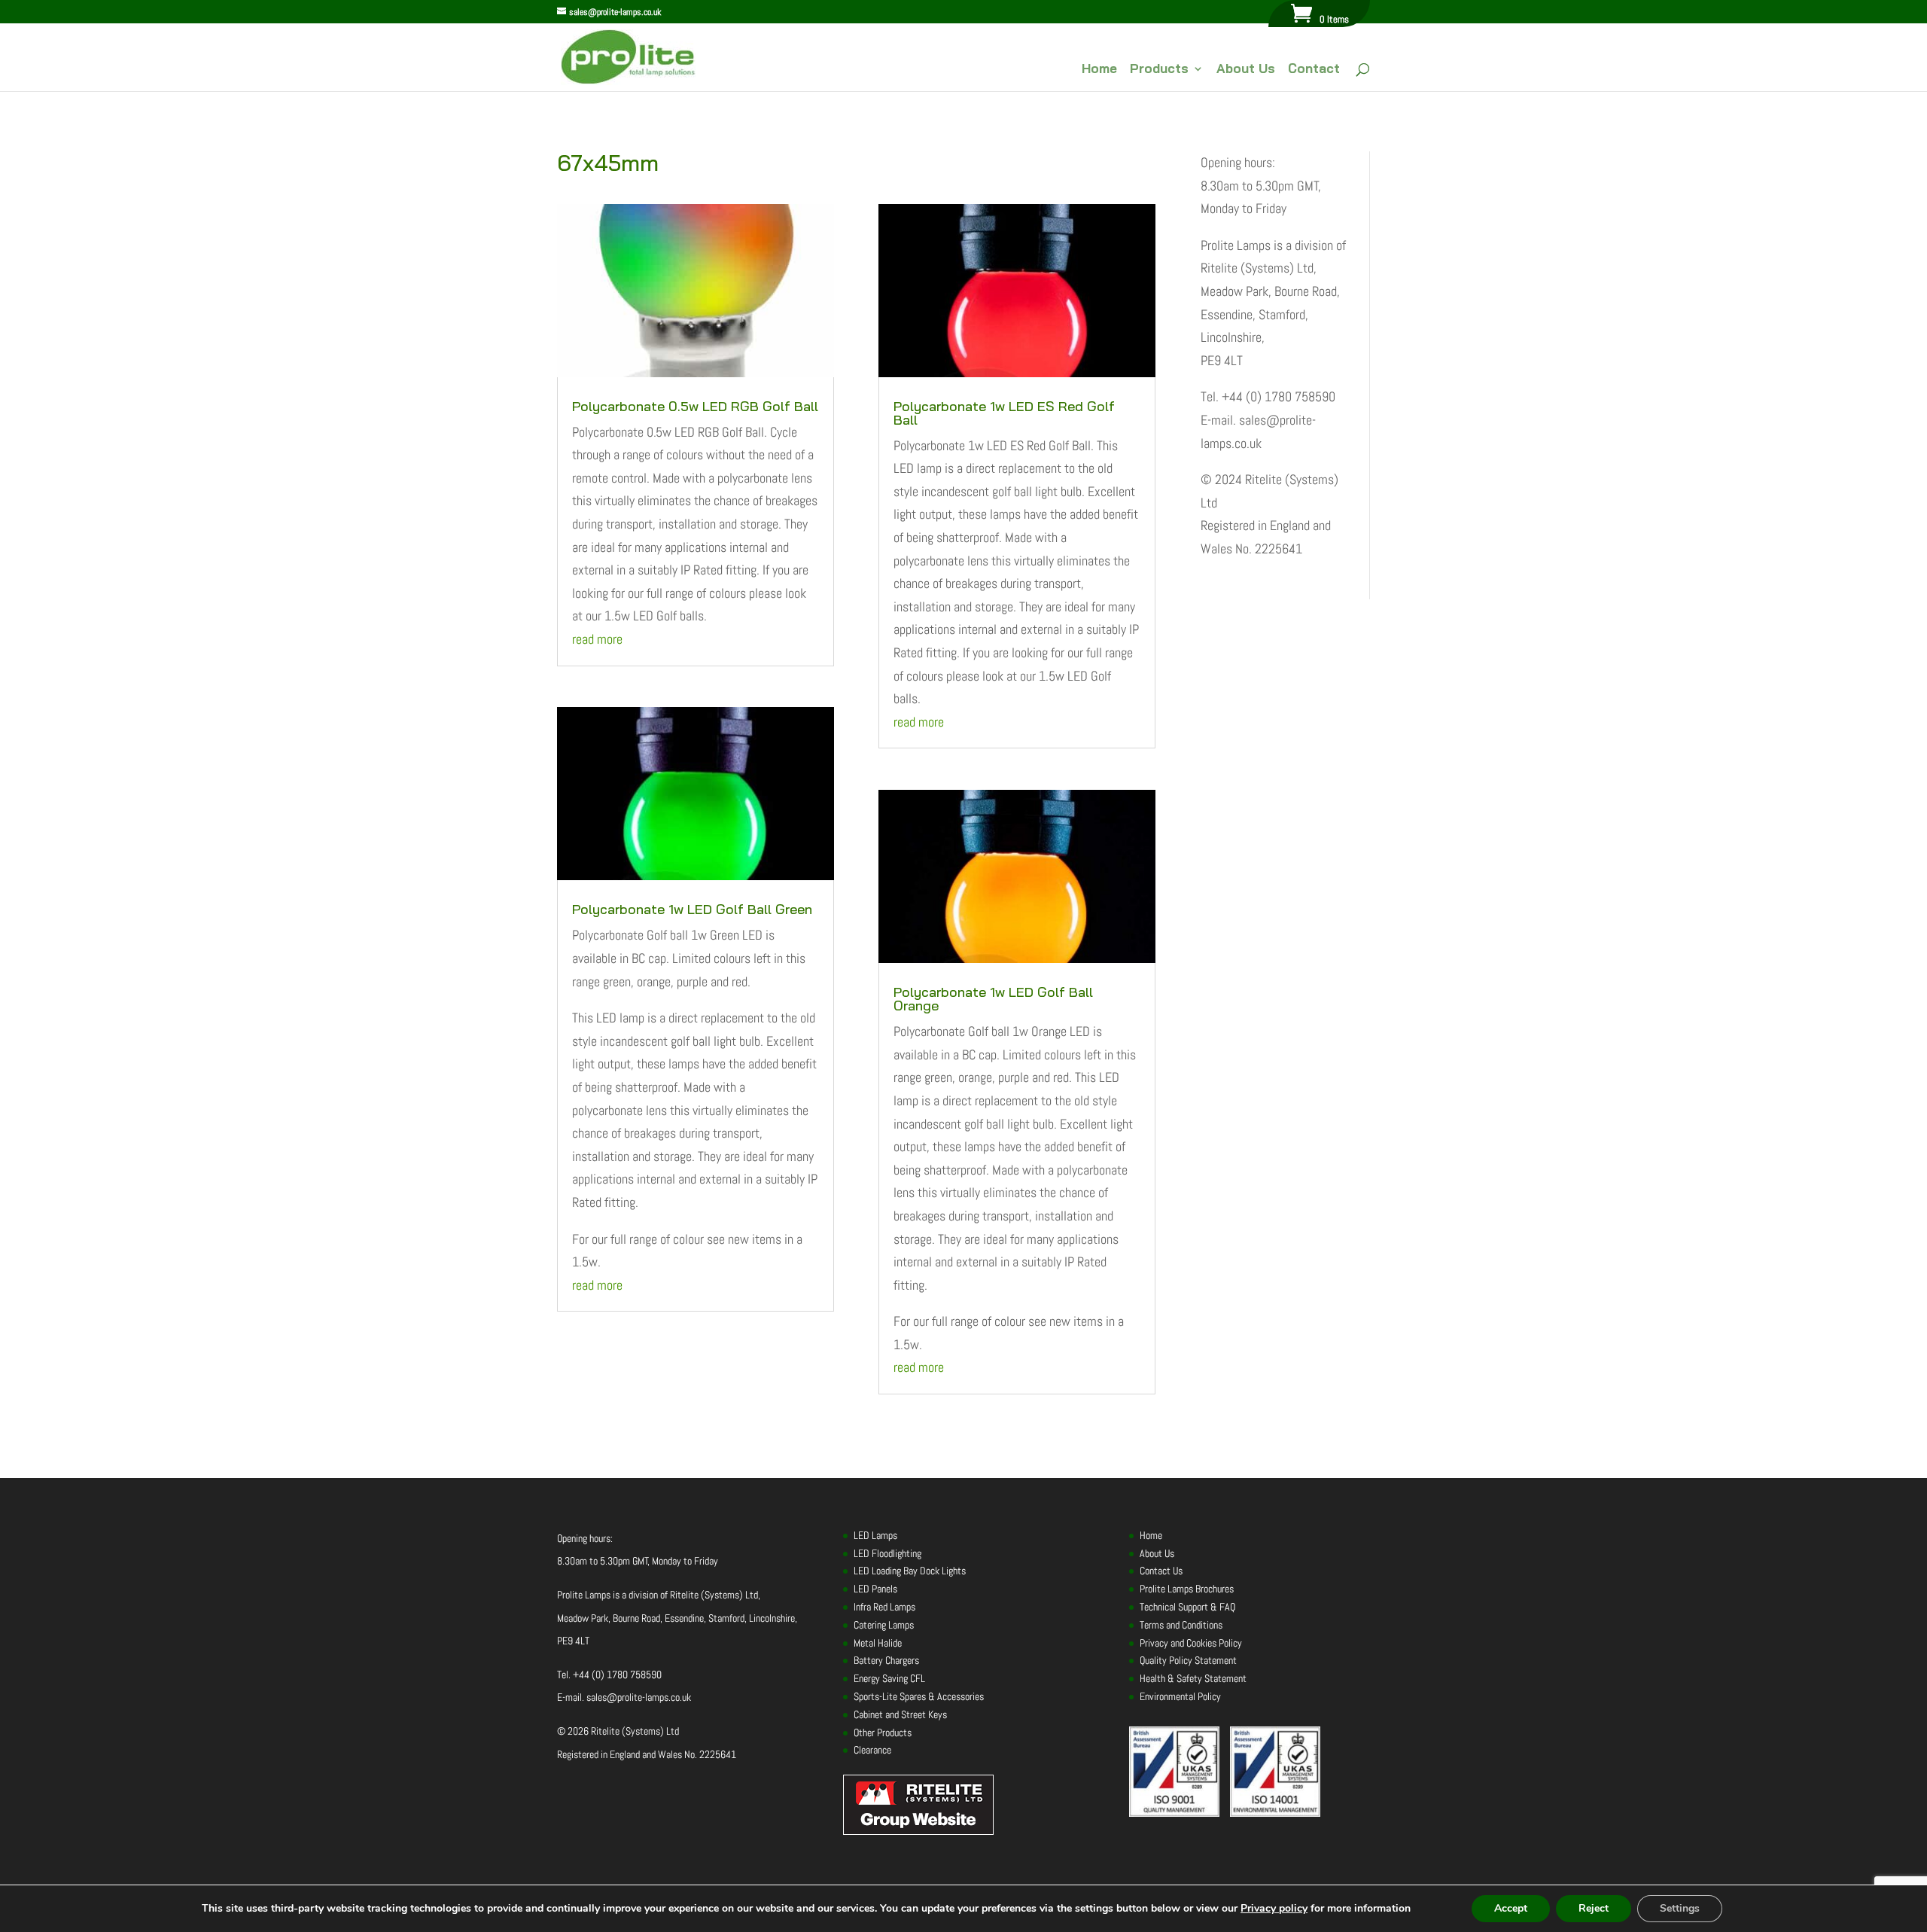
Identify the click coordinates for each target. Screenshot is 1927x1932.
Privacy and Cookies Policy (1191, 1643)
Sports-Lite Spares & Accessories (919, 1696)
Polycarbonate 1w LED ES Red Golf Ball (1004, 413)
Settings (1680, 1908)
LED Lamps (875, 1535)
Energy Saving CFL (889, 1678)
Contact (1314, 70)
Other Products (883, 1732)
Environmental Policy (1180, 1696)
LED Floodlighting (887, 1553)
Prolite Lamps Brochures (1187, 1589)
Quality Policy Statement (1188, 1660)
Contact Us (1161, 1571)
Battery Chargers (886, 1660)
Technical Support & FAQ (1187, 1607)
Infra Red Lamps (884, 1607)
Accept (1511, 1908)
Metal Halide (878, 1643)
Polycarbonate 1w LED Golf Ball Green (692, 909)
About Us (1246, 70)
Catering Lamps (884, 1625)
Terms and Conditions (1181, 1625)
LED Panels (875, 1589)
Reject (1594, 1908)
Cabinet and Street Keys (900, 1714)
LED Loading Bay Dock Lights (910, 1571)
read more (597, 639)
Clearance (872, 1750)
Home (1099, 70)
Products (1159, 70)
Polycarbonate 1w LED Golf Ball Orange (993, 999)
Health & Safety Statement (1193, 1678)
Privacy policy (1274, 1908)
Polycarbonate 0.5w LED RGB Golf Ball (695, 406)
